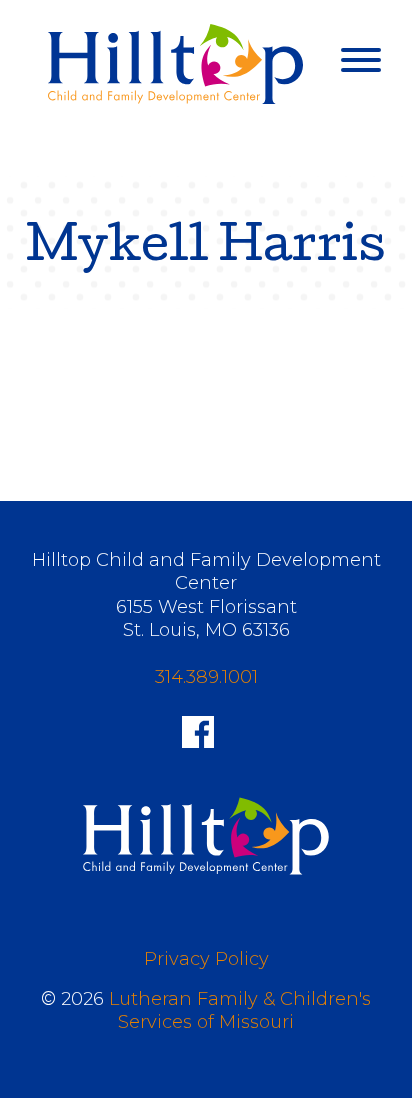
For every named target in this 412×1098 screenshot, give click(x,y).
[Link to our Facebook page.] (198, 730)
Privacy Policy (206, 959)
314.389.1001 (206, 677)
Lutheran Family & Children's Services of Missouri (240, 1010)
